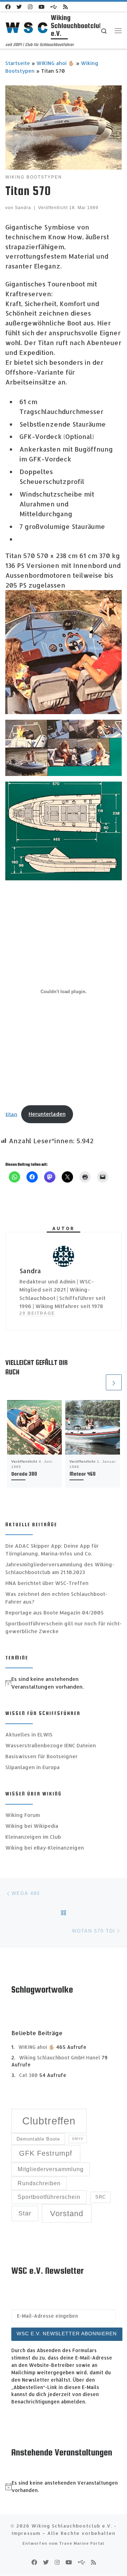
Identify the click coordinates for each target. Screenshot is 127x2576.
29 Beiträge (37, 1313)
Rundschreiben (39, 2183)
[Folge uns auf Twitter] (19, 7)
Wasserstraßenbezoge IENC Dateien (51, 1745)
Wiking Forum (23, 1815)
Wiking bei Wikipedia (32, 1826)
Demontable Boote (38, 2139)
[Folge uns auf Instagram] (30, 7)
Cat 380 (28, 2075)
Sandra (23, 208)
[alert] (64, 1683)
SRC (101, 2197)
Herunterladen (47, 1114)
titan (11, 1114)
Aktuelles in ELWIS (29, 1734)
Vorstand (67, 2213)
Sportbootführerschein (49, 2197)
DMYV (78, 2139)
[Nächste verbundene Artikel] (114, 1382)
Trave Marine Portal (82, 2543)
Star (25, 2213)
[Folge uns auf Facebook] (8, 7)
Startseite (18, 63)
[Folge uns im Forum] (54, 7)
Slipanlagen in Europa (32, 1767)
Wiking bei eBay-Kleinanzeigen (45, 1848)
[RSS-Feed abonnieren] (65, 7)
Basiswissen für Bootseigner (41, 1756)
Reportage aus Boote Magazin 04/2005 (55, 1613)
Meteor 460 (83, 1474)
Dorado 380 (24, 1474)
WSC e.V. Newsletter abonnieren (67, 2334)
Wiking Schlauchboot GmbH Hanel (60, 2057)
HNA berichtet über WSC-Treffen (47, 1583)
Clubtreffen (49, 2121)
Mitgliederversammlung (51, 2169)
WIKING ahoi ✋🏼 (55, 63)
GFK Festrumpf (46, 2153)
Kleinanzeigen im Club (33, 1837)
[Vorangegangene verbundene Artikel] (96, 1382)
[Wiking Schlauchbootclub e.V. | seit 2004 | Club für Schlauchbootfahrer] (27, 27)
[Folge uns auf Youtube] (41, 7)
